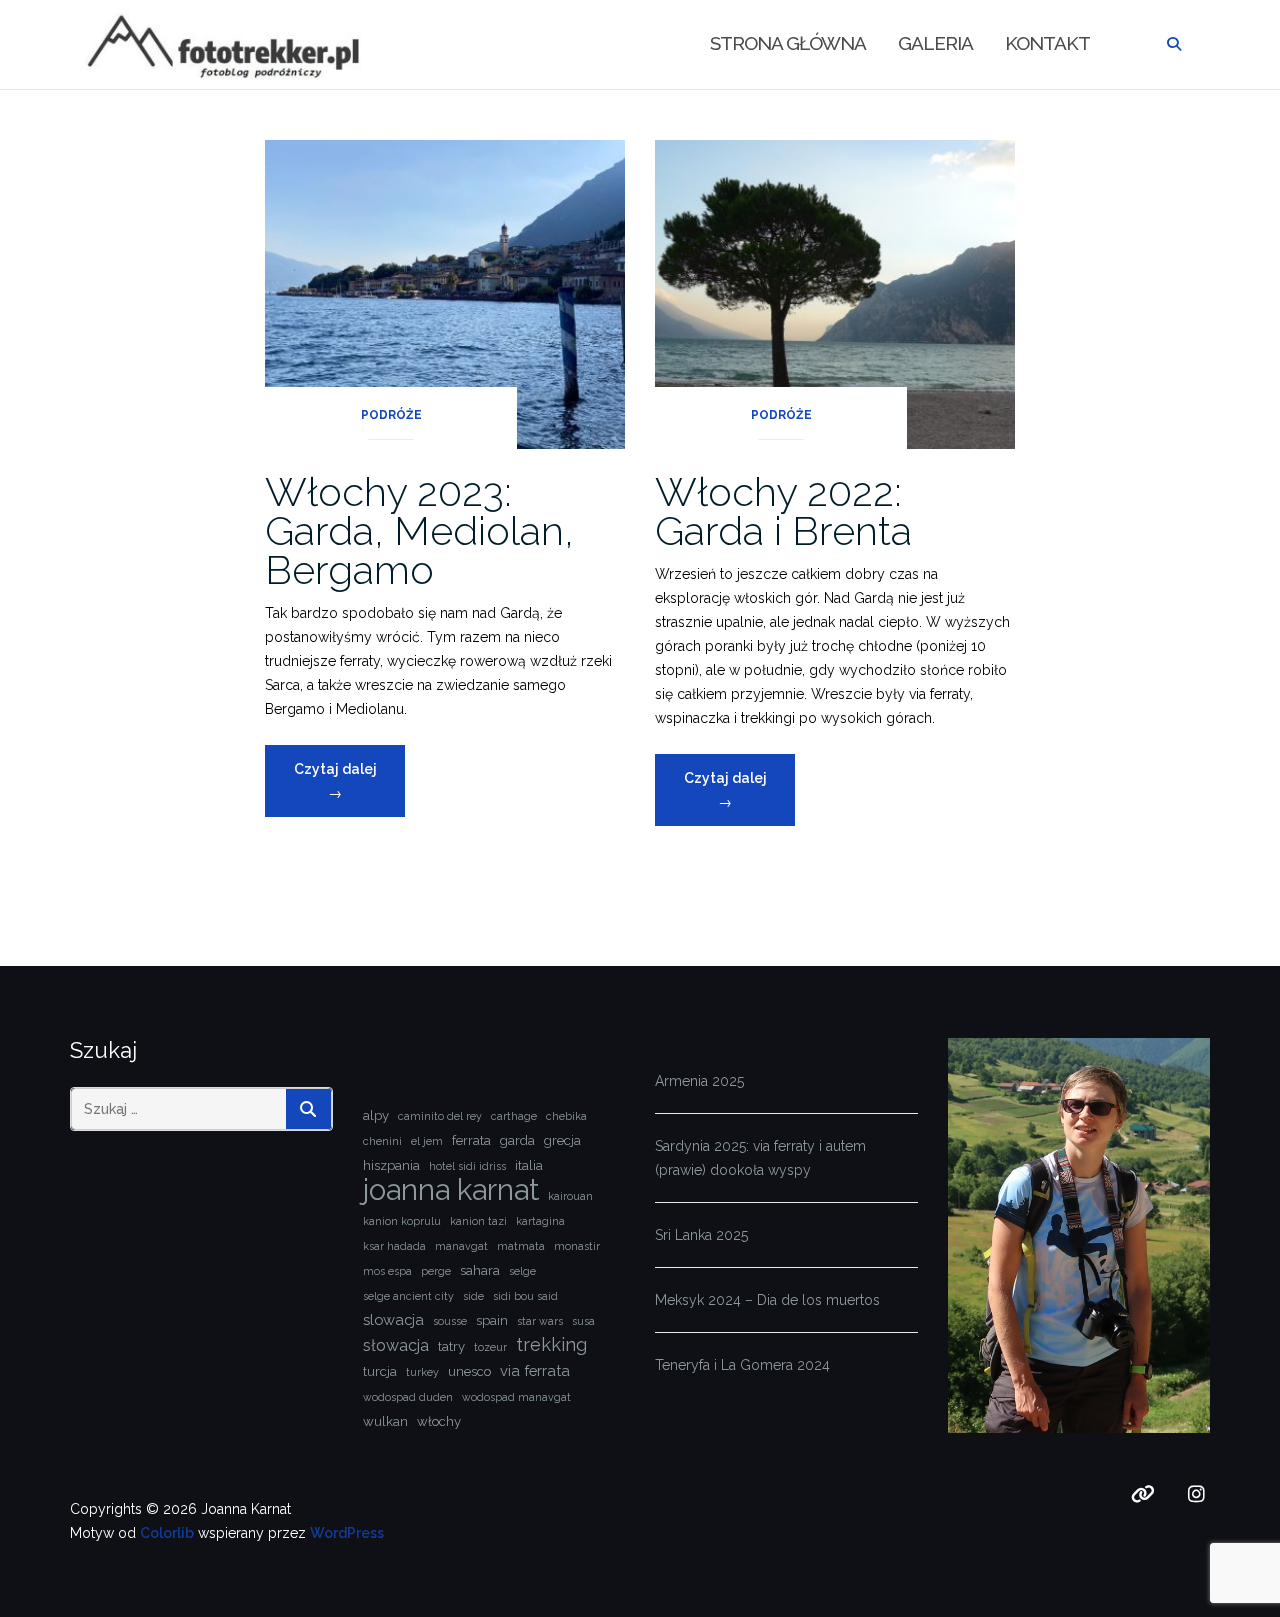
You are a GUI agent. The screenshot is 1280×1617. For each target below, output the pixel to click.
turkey (422, 1372)
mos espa (387, 1271)
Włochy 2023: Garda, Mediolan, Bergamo (419, 530)
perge (436, 1271)
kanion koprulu (402, 1221)
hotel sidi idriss (467, 1166)
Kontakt (1047, 43)
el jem (427, 1141)
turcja (380, 1371)
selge (522, 1271)
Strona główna (788, 43)
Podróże (391, 415)
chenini (382, 1141)
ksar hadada (394, 1246)
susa (583, 1321)
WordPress (347, 1533)
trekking (551, 1344)
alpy (376, 1115)
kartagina (540, 1221)
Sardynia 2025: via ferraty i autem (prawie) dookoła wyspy (760, 1158)
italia (529, 1165)
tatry (451, 1346)
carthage (514, 1116)
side (473, 1296)
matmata (521, 1246)
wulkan (385, 1421)
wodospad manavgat (516, 1397)
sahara (480, 1270)
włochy (439, 1421)
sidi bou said (525, 1296)
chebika (566, 1116)
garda (517, 1140)
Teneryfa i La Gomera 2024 (742, 1365)
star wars (540, 1321)
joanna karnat (451, 1190)
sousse (450, 1321)
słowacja (396, 1345)
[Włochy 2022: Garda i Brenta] (835, 293)
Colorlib (167, 1533)
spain (492, 1320)
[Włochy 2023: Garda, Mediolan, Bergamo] (445, 293)
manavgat (461, 1246)
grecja (562, 1140)
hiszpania (391, 1165)
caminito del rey (440, 1116)
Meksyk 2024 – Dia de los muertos (767, 1300)
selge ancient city (408, 1296)
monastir (577, 1246)
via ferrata (535, 1370)
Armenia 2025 (699, 1081)
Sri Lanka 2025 (701, 1235)
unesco (469, 1371)
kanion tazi (478, 1221)
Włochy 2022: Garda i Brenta (783, 511)
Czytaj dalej (349, 788)
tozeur (490, 1347)
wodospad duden (408, 1397)
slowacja (393, 1319)
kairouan (570, 1196)
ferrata (471, 1140)
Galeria (935, 43)
